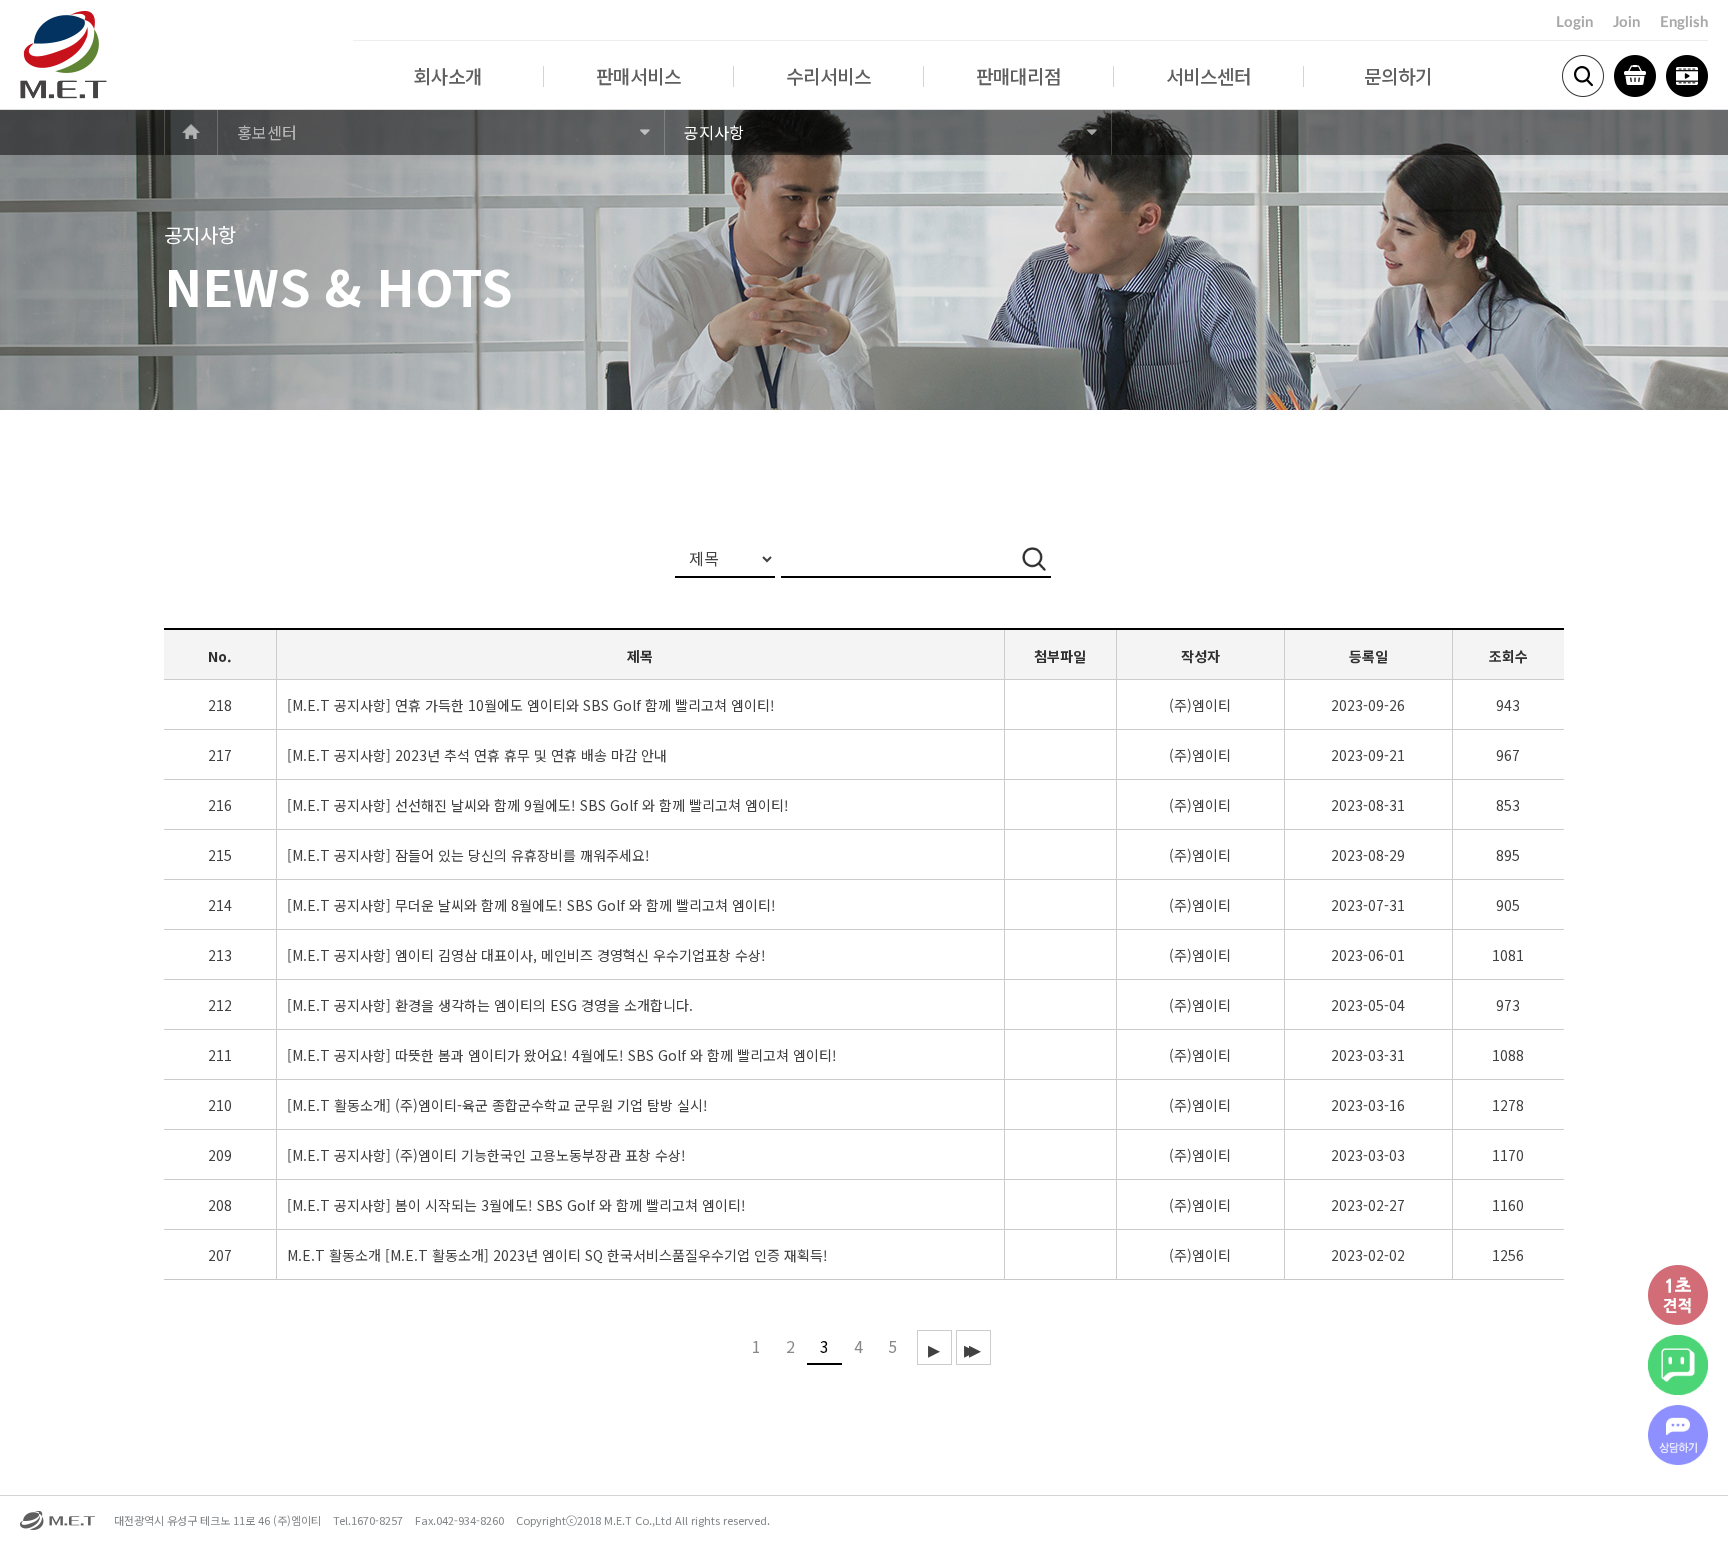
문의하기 (1398, 75)
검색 (1583, 76)
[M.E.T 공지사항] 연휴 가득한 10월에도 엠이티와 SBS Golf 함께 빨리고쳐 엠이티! (531, 705)
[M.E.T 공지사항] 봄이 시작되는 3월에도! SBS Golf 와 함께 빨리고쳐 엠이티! (516, 1205)
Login (1574, 22)
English (1684, 22)
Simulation (1687, 76)
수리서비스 (828, 75)
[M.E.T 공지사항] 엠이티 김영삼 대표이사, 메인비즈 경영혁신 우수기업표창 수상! (526, 955)
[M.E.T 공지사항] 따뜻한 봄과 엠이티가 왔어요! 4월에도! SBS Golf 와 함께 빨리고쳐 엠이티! (562, 1055)
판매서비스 (638, 75)
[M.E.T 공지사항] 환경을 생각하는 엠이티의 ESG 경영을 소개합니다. (490, 1005)
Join (1626, 22)
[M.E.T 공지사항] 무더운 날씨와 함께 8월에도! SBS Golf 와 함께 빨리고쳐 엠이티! (531, 905)
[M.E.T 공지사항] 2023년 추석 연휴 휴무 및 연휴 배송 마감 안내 (477, 755)
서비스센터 (1208, 75)
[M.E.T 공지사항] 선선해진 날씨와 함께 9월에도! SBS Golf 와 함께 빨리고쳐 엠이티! (538, 805)
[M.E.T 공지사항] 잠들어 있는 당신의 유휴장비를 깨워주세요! (468, 855)
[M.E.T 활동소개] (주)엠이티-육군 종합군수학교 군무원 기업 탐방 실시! (497, 1105)
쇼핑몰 (1635, 76)
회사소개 (448, 75)
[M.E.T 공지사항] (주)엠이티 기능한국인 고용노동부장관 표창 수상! (486, 1155)
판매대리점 (1018, 75)
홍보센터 (267, 132)
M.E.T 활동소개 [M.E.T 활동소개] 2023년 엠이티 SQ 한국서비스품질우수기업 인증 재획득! (557, 1255)
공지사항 (714, 132)
